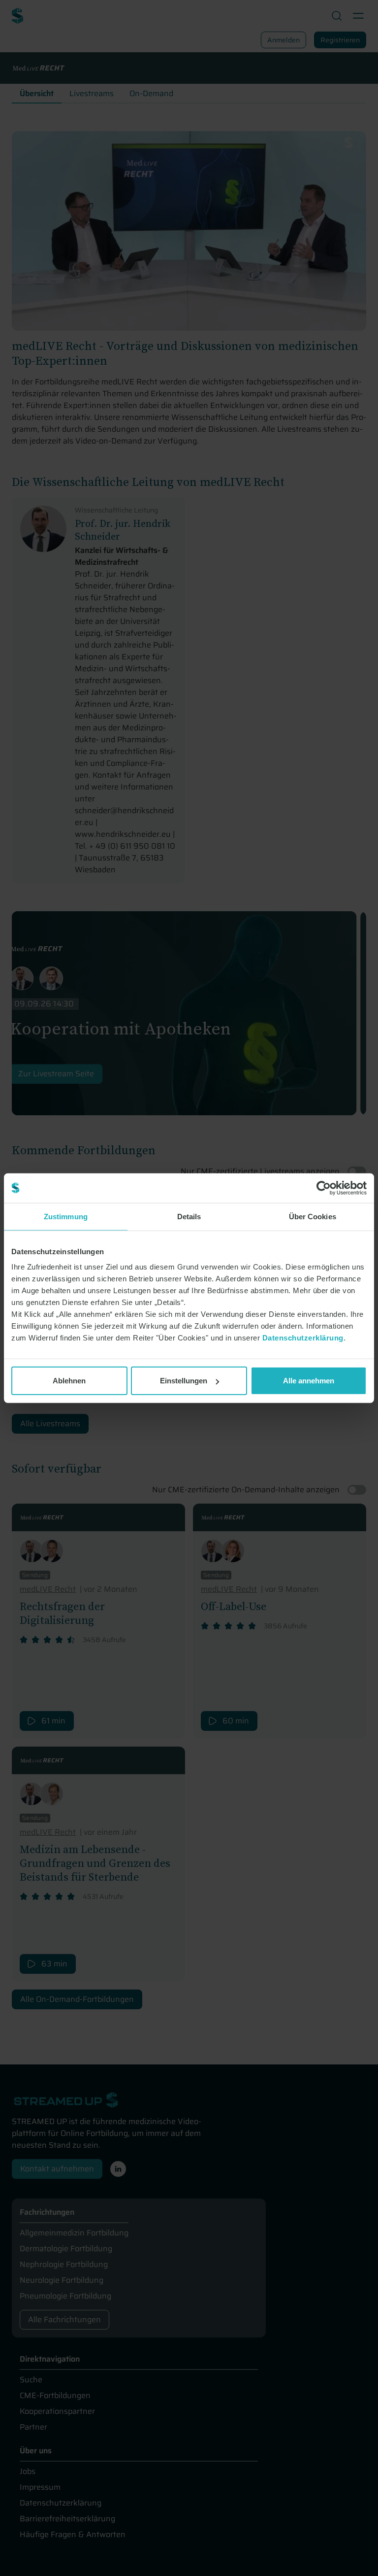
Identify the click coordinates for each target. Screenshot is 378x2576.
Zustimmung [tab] (66, 1216)
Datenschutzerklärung (303, 1338)
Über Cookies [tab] (313, 1216)
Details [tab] (189, 1216)
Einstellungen (184, 1381)
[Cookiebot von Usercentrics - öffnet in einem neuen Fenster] (324, 1188)
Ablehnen (69, 1381)
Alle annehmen (309, 1381)
